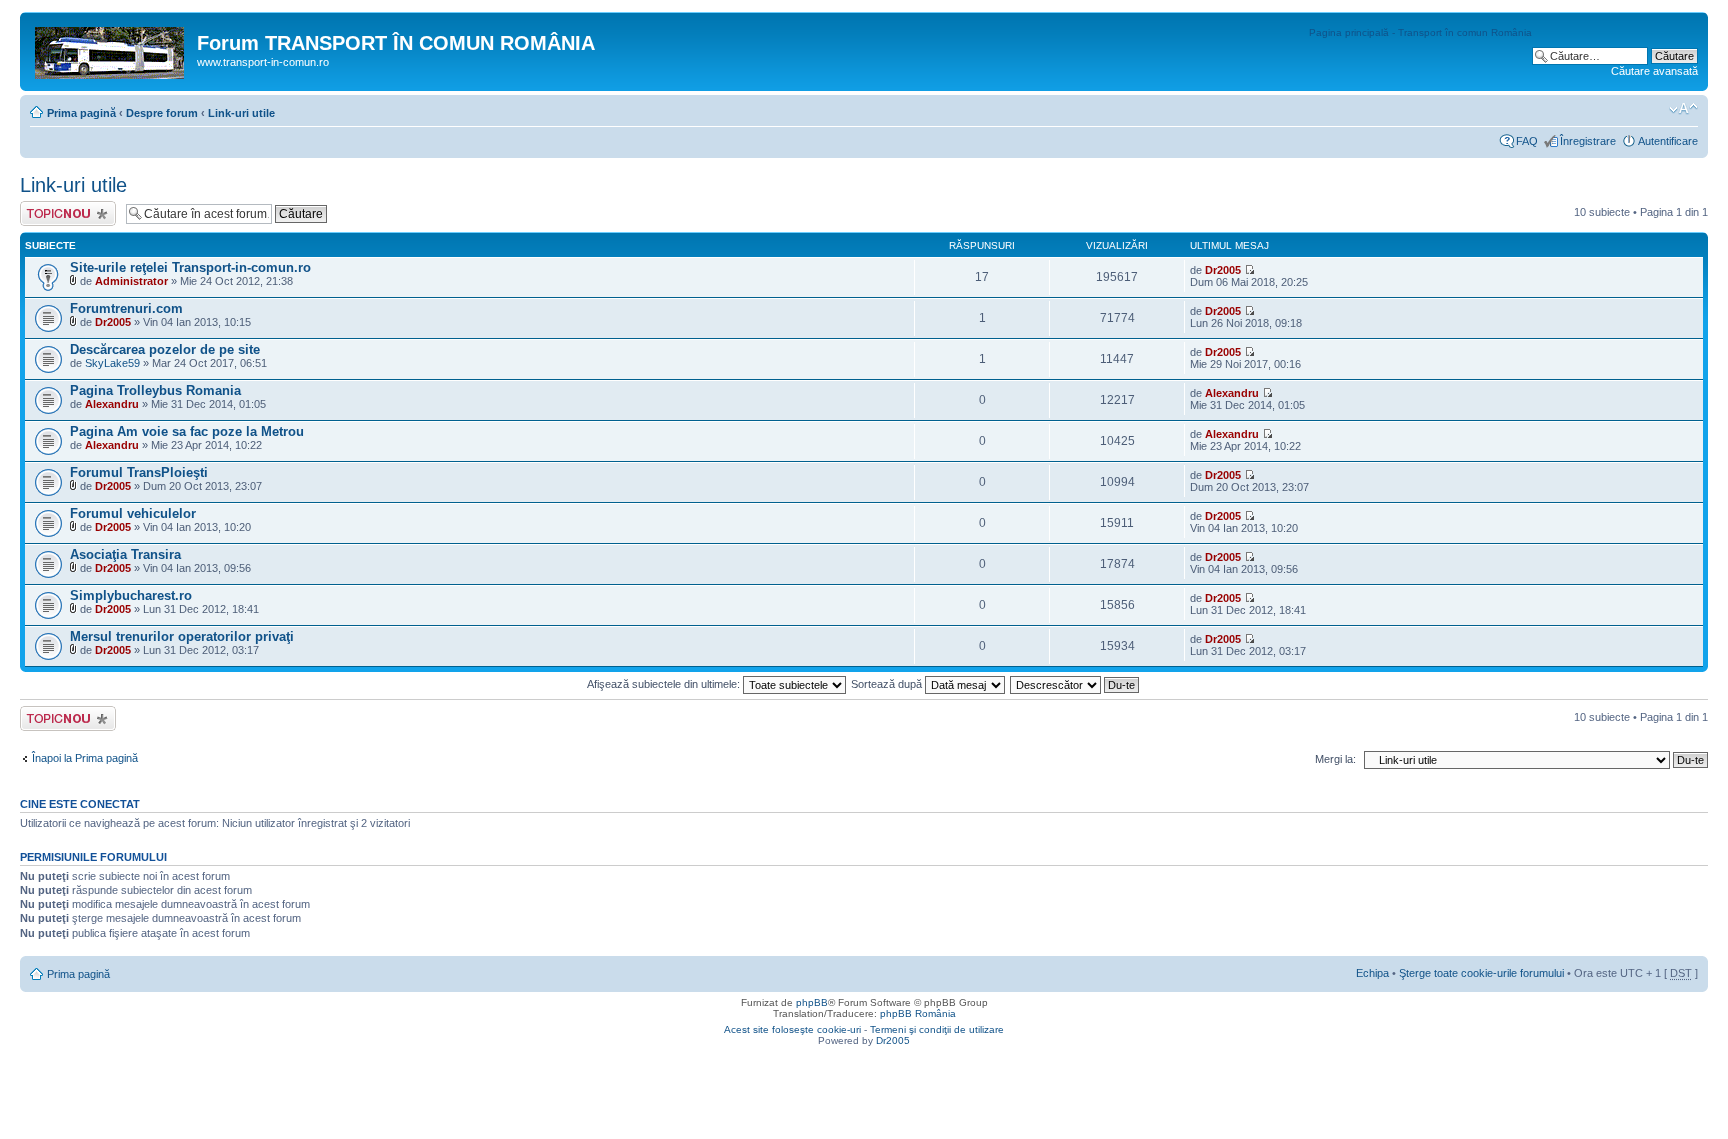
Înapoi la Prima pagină (85, 758)
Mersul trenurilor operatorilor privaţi (182, 636)
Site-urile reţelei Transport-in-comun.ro (190, 267)
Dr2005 (1223, 270)
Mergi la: (1335, 759)
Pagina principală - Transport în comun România (1420, 32)
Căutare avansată (1654, 71)
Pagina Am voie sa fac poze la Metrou (187, 431)
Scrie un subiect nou (59, 213)
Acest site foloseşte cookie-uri (792, 1029)
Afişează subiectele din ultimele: (665, 684)
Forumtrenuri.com (126, 308)
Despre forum (162, 113)
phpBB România (918, 1013)
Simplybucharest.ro (131, 595)
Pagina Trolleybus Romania (155, 390)
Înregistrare (1588, 141)
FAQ (1527, 141)
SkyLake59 (112, 363)
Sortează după (888, 684)
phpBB (812, 1002)
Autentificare (1668, 141)
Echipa (1372, 973)
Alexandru (112, 404)
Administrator (131, 281)
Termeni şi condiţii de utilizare (937, 1029)
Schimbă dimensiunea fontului (1683, 109)
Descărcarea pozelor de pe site (165, 349)
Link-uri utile (241, 113)
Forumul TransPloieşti (139, 472)
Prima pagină (81, 113)
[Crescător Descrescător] (1075, 684)
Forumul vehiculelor (133, 513)
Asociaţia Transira (125, 554)
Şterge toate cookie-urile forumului (1481, 973)
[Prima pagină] (111, 49)
